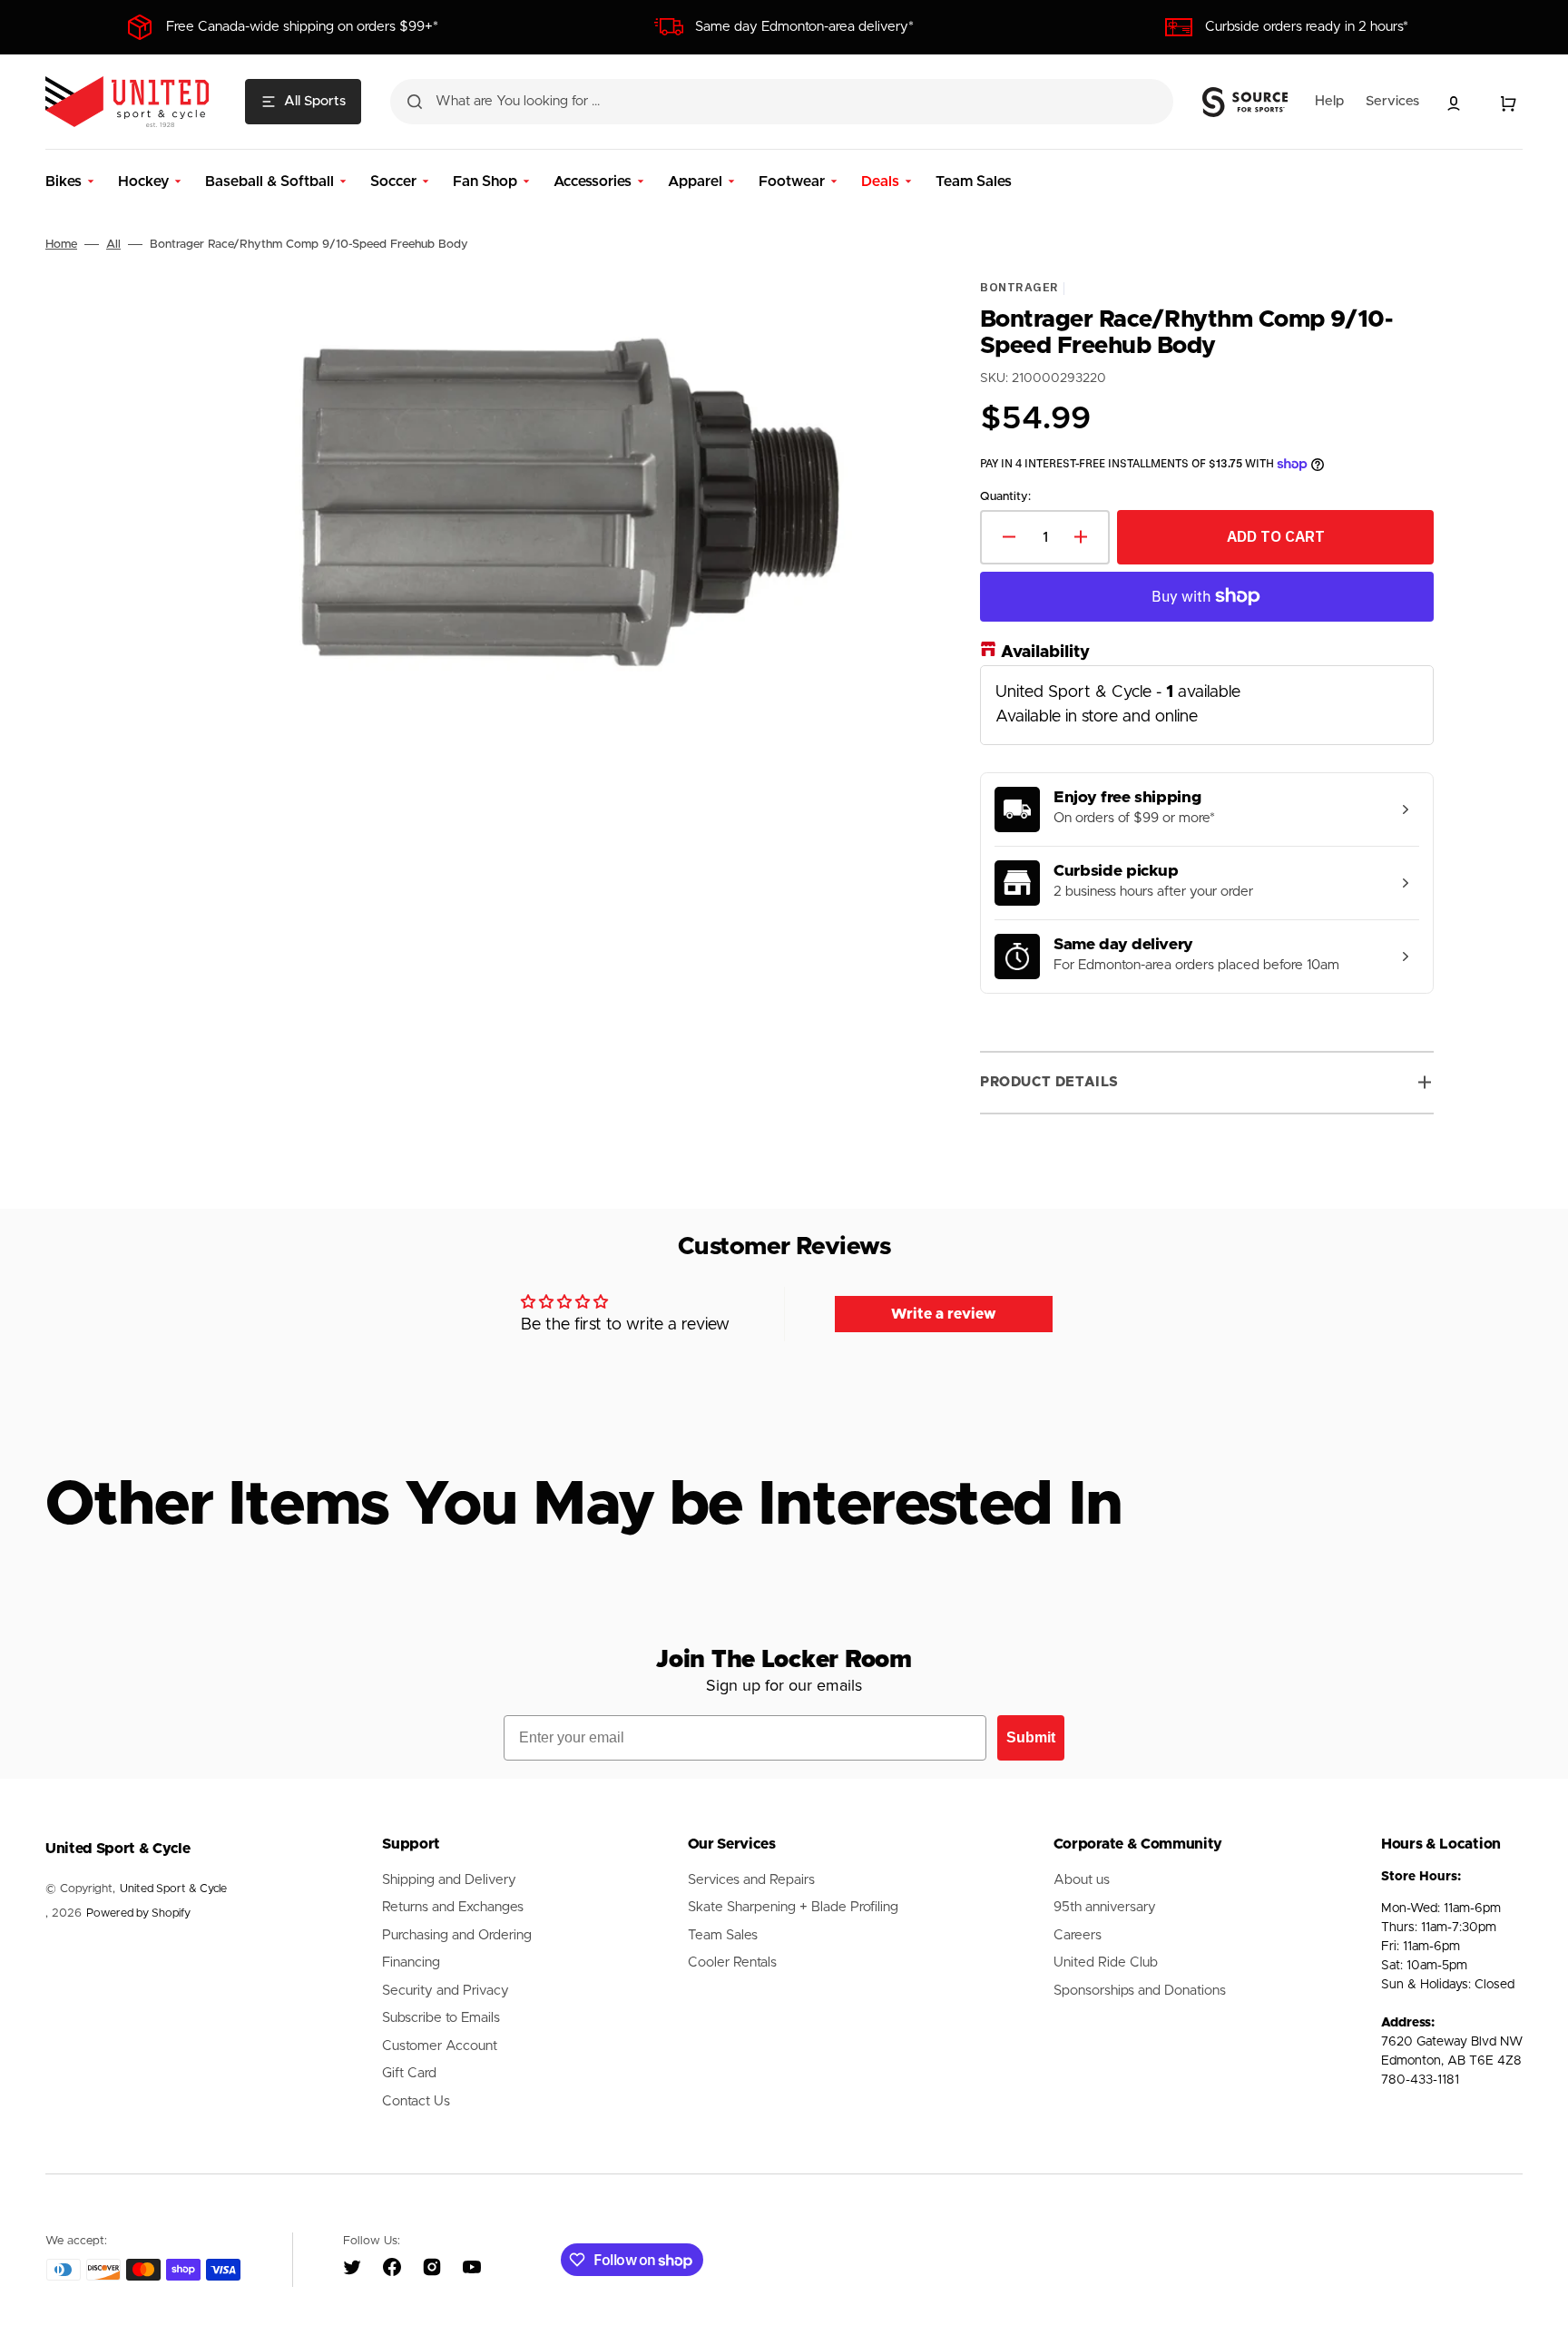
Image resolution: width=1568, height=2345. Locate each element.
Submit (1031, 1737)
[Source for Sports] (1245, 103)
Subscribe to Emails (441, 2018)
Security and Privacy (446, 1991)
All (113, 245)
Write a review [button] (944, 1314)
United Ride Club (1106, 1962)
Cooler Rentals (732, 1962)
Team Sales (723, 1935)
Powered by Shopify (138, 1913)
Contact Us (416, 2101)
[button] (1454, 103)
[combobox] (782, 102)
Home (61, 245)
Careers (1078, 1935)
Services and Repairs (751, 1880)
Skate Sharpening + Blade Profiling (793, 1907)
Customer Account (440, 2046)
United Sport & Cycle (173, 1889)
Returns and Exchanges (453, 1907)
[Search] (415, 102)
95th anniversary (1105, 1907)
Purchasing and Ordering (457, 1935)
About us (1082, 1880)
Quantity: (1005, 497)
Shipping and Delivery (449, 1880)
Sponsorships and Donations (1140, 1991)
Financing (411, 1962)
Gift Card (409, 2073)
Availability (1045, 652)
